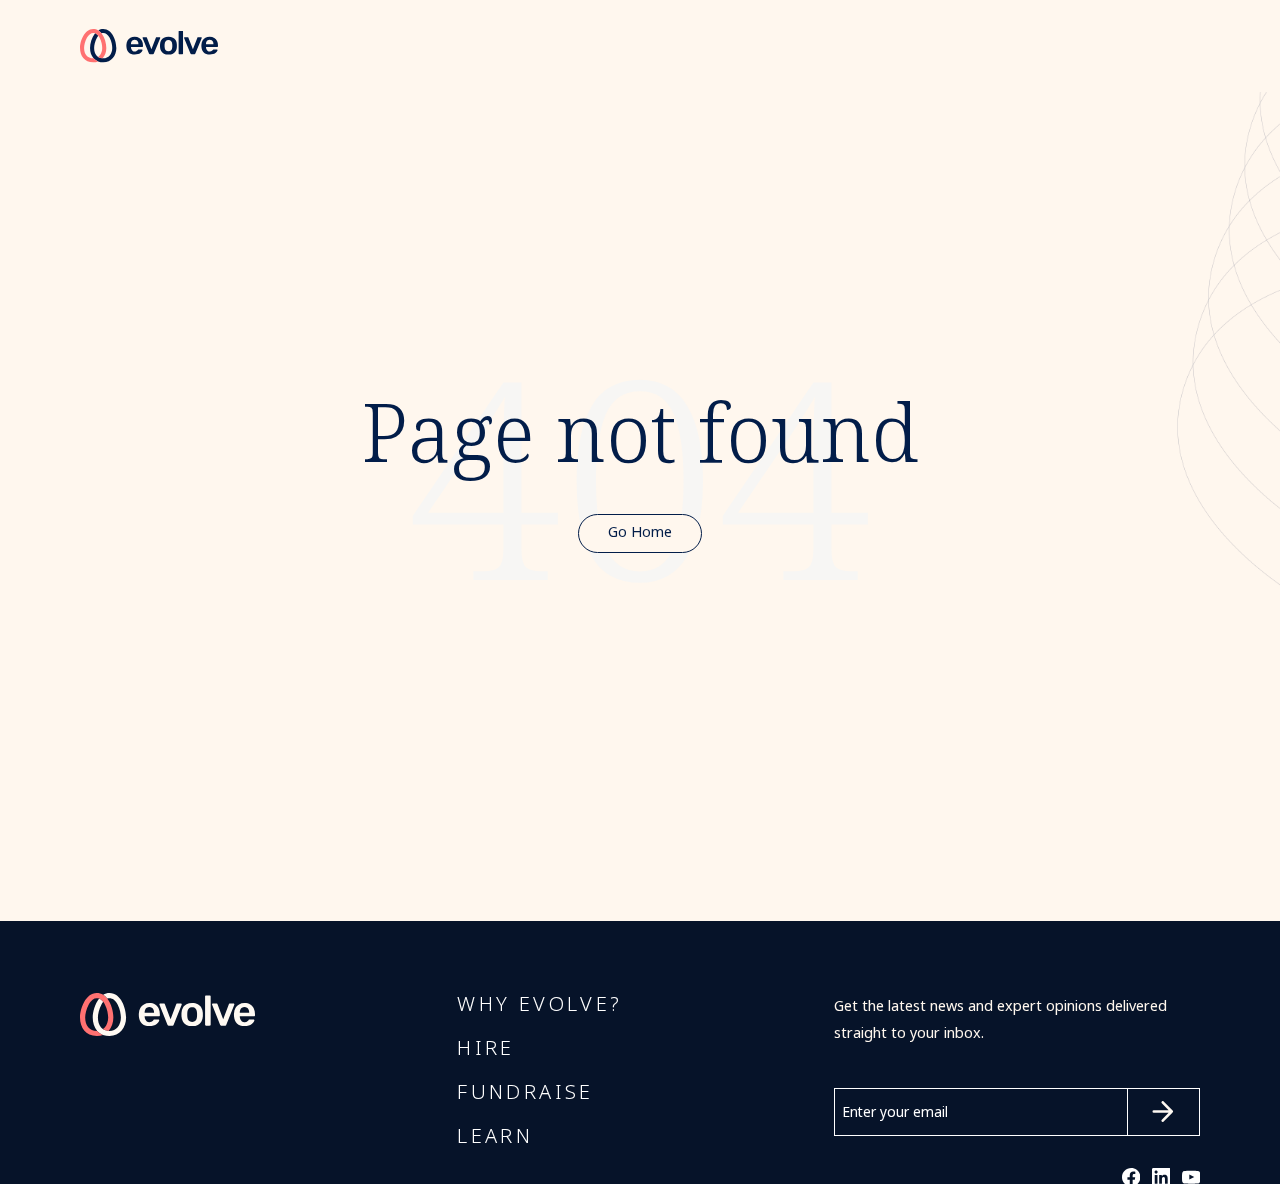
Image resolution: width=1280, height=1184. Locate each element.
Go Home (640, 532)
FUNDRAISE (525, 1093)
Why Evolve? (539, 1005)
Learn (495, 1137)
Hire (486, 1049)
